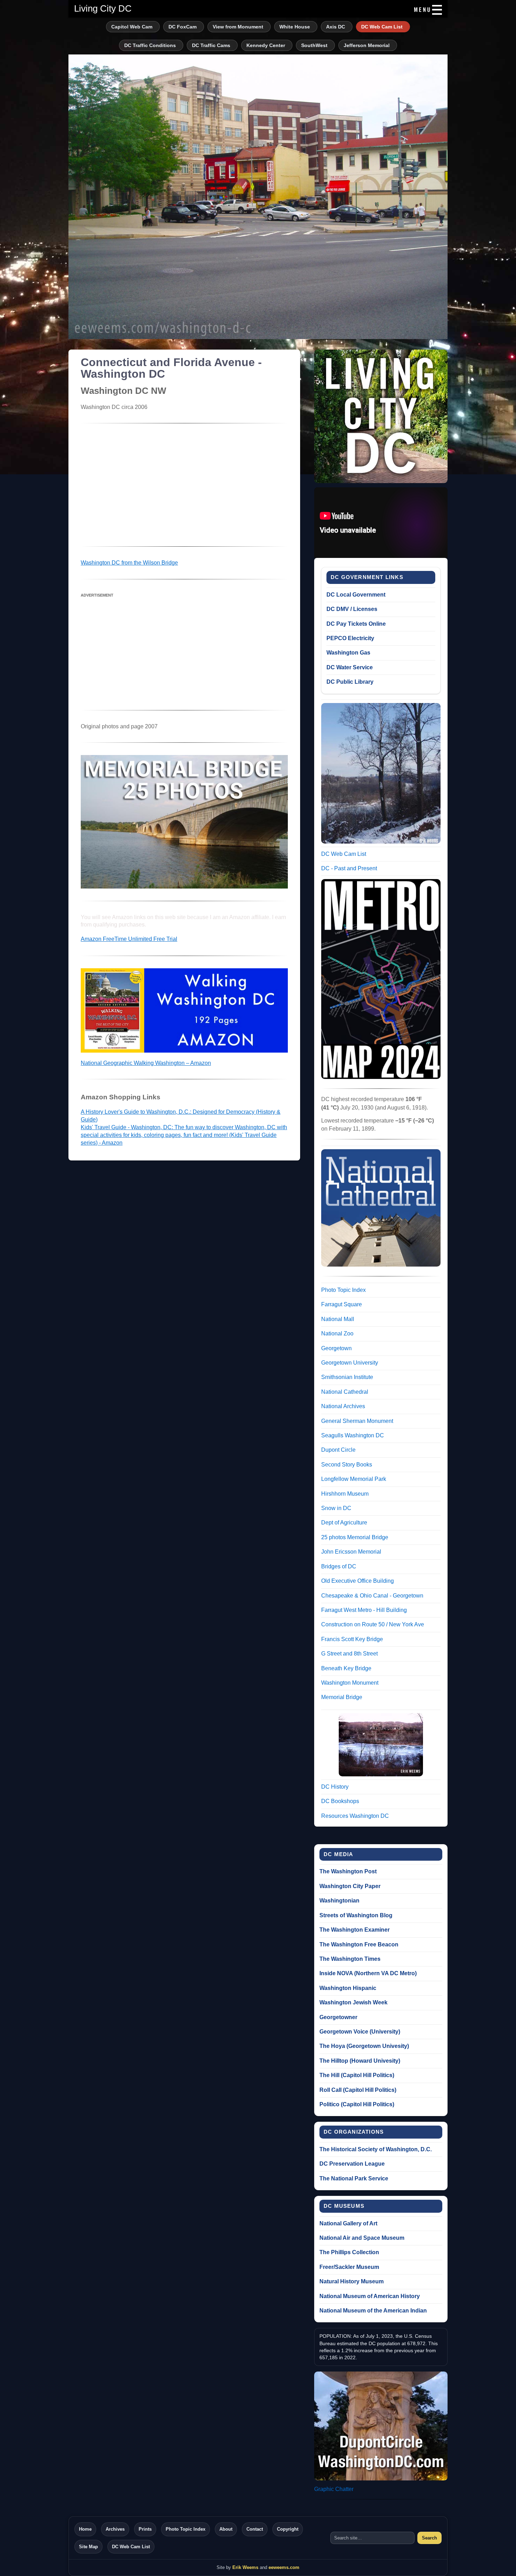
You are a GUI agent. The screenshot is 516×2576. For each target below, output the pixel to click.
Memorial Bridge (342, 1697)
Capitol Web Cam (132, 27)
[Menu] (427, 10)
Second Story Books (347, 1465)
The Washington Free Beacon (359, 1944)
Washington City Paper (350, 1886)
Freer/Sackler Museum (349, 2267)
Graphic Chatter (334, 2489)
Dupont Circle (338, 1450)
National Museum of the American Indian (373, 2311)
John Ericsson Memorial (351, 1552)
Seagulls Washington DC (353, 1435)
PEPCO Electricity (350, 638)
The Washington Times (350, 1959)
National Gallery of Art (348, 2223)
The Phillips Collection (349, 2252)
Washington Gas (348, 653)
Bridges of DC (339, 1566)
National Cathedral (345, 1392)
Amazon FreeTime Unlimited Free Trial (129, 939)
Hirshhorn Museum (345, 1494)
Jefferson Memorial (367, 45)
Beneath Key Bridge (346, 1668)
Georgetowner (338, 2017)
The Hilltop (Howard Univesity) (360, 2061)
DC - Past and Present (349, 868)
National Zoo (337, 1333)
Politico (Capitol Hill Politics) (357, 2104)
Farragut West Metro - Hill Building (364, 1610)
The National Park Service (354, 2178)
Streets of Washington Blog (356, 1915)
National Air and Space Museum (362, 2238)
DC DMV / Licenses (352, 609)
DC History (335, 1787)
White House (295, 27)
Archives (115, 2529)
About (226, 2529)
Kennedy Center (266, 45)
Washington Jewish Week (353, 2002)
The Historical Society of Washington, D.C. (376, 2149)
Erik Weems (245, 2567)
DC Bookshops (340, 1801)
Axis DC (336, 27)
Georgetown (336, 1348)
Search (429, 2538)
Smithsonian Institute (347, 1377)
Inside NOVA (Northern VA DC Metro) (368, 1973)
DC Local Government (356, 595)
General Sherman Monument (357, 1421)
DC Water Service (350, 667)
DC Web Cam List (382, 27)
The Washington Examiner (355, 1930)
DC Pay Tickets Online (356, 624)
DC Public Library (350, 682)
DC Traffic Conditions (150, 45)
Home (85, 2529)
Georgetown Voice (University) (360, 2032)
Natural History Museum (352, 2281)
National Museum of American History (370, 2296)
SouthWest (314, 45)
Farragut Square (342, 1304)
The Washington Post (348, 1871)
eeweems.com (284, 2567)
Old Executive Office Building (358, 1581)
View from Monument (238, 27)
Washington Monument (350, 1683)
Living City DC (103, 8)
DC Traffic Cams (211, 45)
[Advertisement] (184, 485)
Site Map (88, 2547)
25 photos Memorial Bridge (355, 1537)
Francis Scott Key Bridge (352, 1639)
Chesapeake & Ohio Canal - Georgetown (372, 1596)
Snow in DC (336, 1508)
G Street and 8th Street (349, 1654)
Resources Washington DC (355, 1816)
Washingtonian (339, 1901)
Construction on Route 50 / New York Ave (373, 1624)
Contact (255, 2529)
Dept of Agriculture (344, 1523)
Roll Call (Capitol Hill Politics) (358, 2090)
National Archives (343, 1406)
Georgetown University (350, 1363)
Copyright (288, 2529)
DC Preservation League (352, 2164)
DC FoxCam (183, 27)
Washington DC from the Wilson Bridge (129, 563)
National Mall (338, 1319)
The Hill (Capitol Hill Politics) (357, 2075)
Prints (145, 2529)
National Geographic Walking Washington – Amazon (146, 1063)
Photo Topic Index (343, 1290)
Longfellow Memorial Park (354, 1479)
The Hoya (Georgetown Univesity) (364, 2046)
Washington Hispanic (348, 1988)
